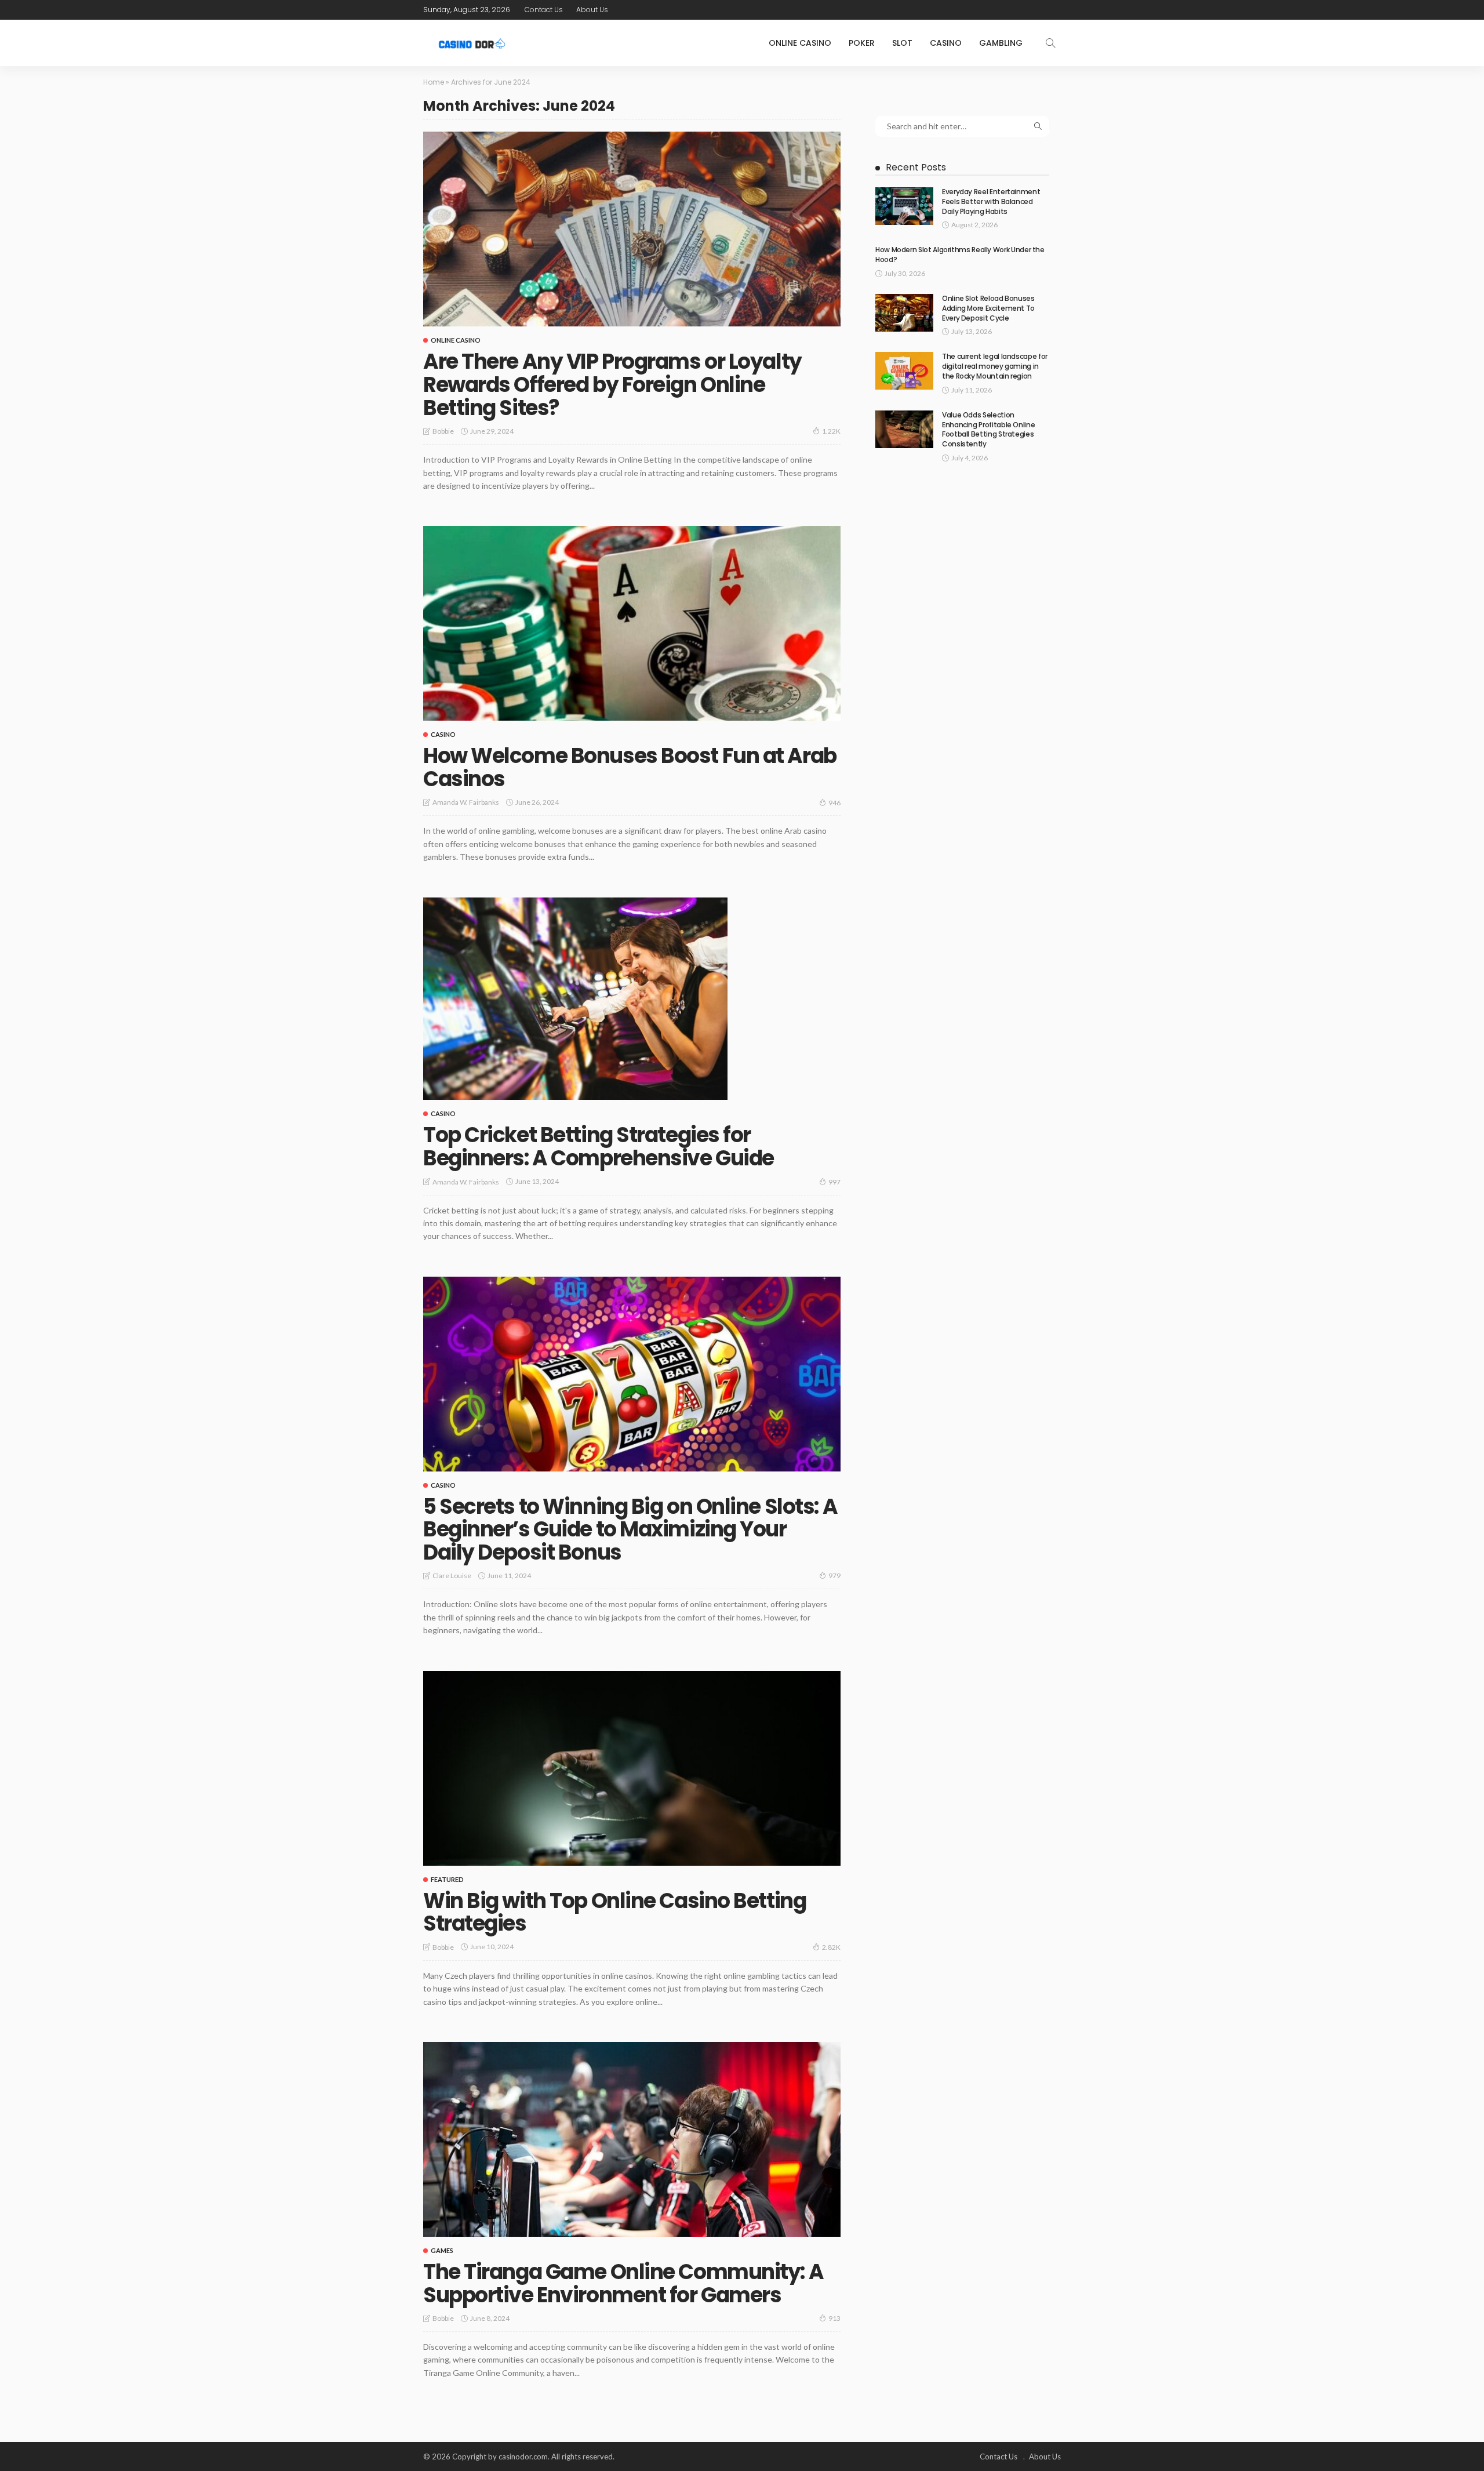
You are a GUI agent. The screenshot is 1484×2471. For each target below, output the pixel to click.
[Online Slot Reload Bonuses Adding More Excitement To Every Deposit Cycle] (904, 313)
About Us (592, 10)
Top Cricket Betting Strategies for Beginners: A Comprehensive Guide (599, 1147)
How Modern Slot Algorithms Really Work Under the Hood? (960, 255)
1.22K (831, 431)
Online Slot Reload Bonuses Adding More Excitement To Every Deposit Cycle (988, 308)
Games (442, 2250)
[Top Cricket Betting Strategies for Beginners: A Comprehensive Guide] (575, 999)
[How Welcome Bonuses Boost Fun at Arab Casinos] (632, 623)
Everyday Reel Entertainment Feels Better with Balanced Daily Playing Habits (991, 201)
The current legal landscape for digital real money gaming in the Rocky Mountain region (995, 366)
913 (834, 2318)
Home (434, 82)
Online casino (800, 43)
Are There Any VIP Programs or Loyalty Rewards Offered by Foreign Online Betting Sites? (612, 384)
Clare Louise (452, 1576)
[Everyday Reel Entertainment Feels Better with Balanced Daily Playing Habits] (904, 206)
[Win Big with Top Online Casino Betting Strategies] (632, 1768)
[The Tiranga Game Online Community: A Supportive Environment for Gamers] (632, 2139)
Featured (447, 1879)
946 (834, 803)
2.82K (831, 1947)
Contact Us (544, 10)
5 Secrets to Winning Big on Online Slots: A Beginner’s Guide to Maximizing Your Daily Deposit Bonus (630, 1529)
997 (834, 1182)
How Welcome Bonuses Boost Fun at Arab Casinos (630, 767)
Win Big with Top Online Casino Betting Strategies (614, 1912)
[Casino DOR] (473, 43)
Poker (862, 43)
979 (834, 1576)
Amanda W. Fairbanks (466, 802)
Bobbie (443, 431)
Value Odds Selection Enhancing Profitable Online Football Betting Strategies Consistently (988, 429)
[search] (1050, 43)
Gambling (1001, 43)
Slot (902, 43)
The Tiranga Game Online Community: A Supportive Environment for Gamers (623, 2283)
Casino (946, 43)
